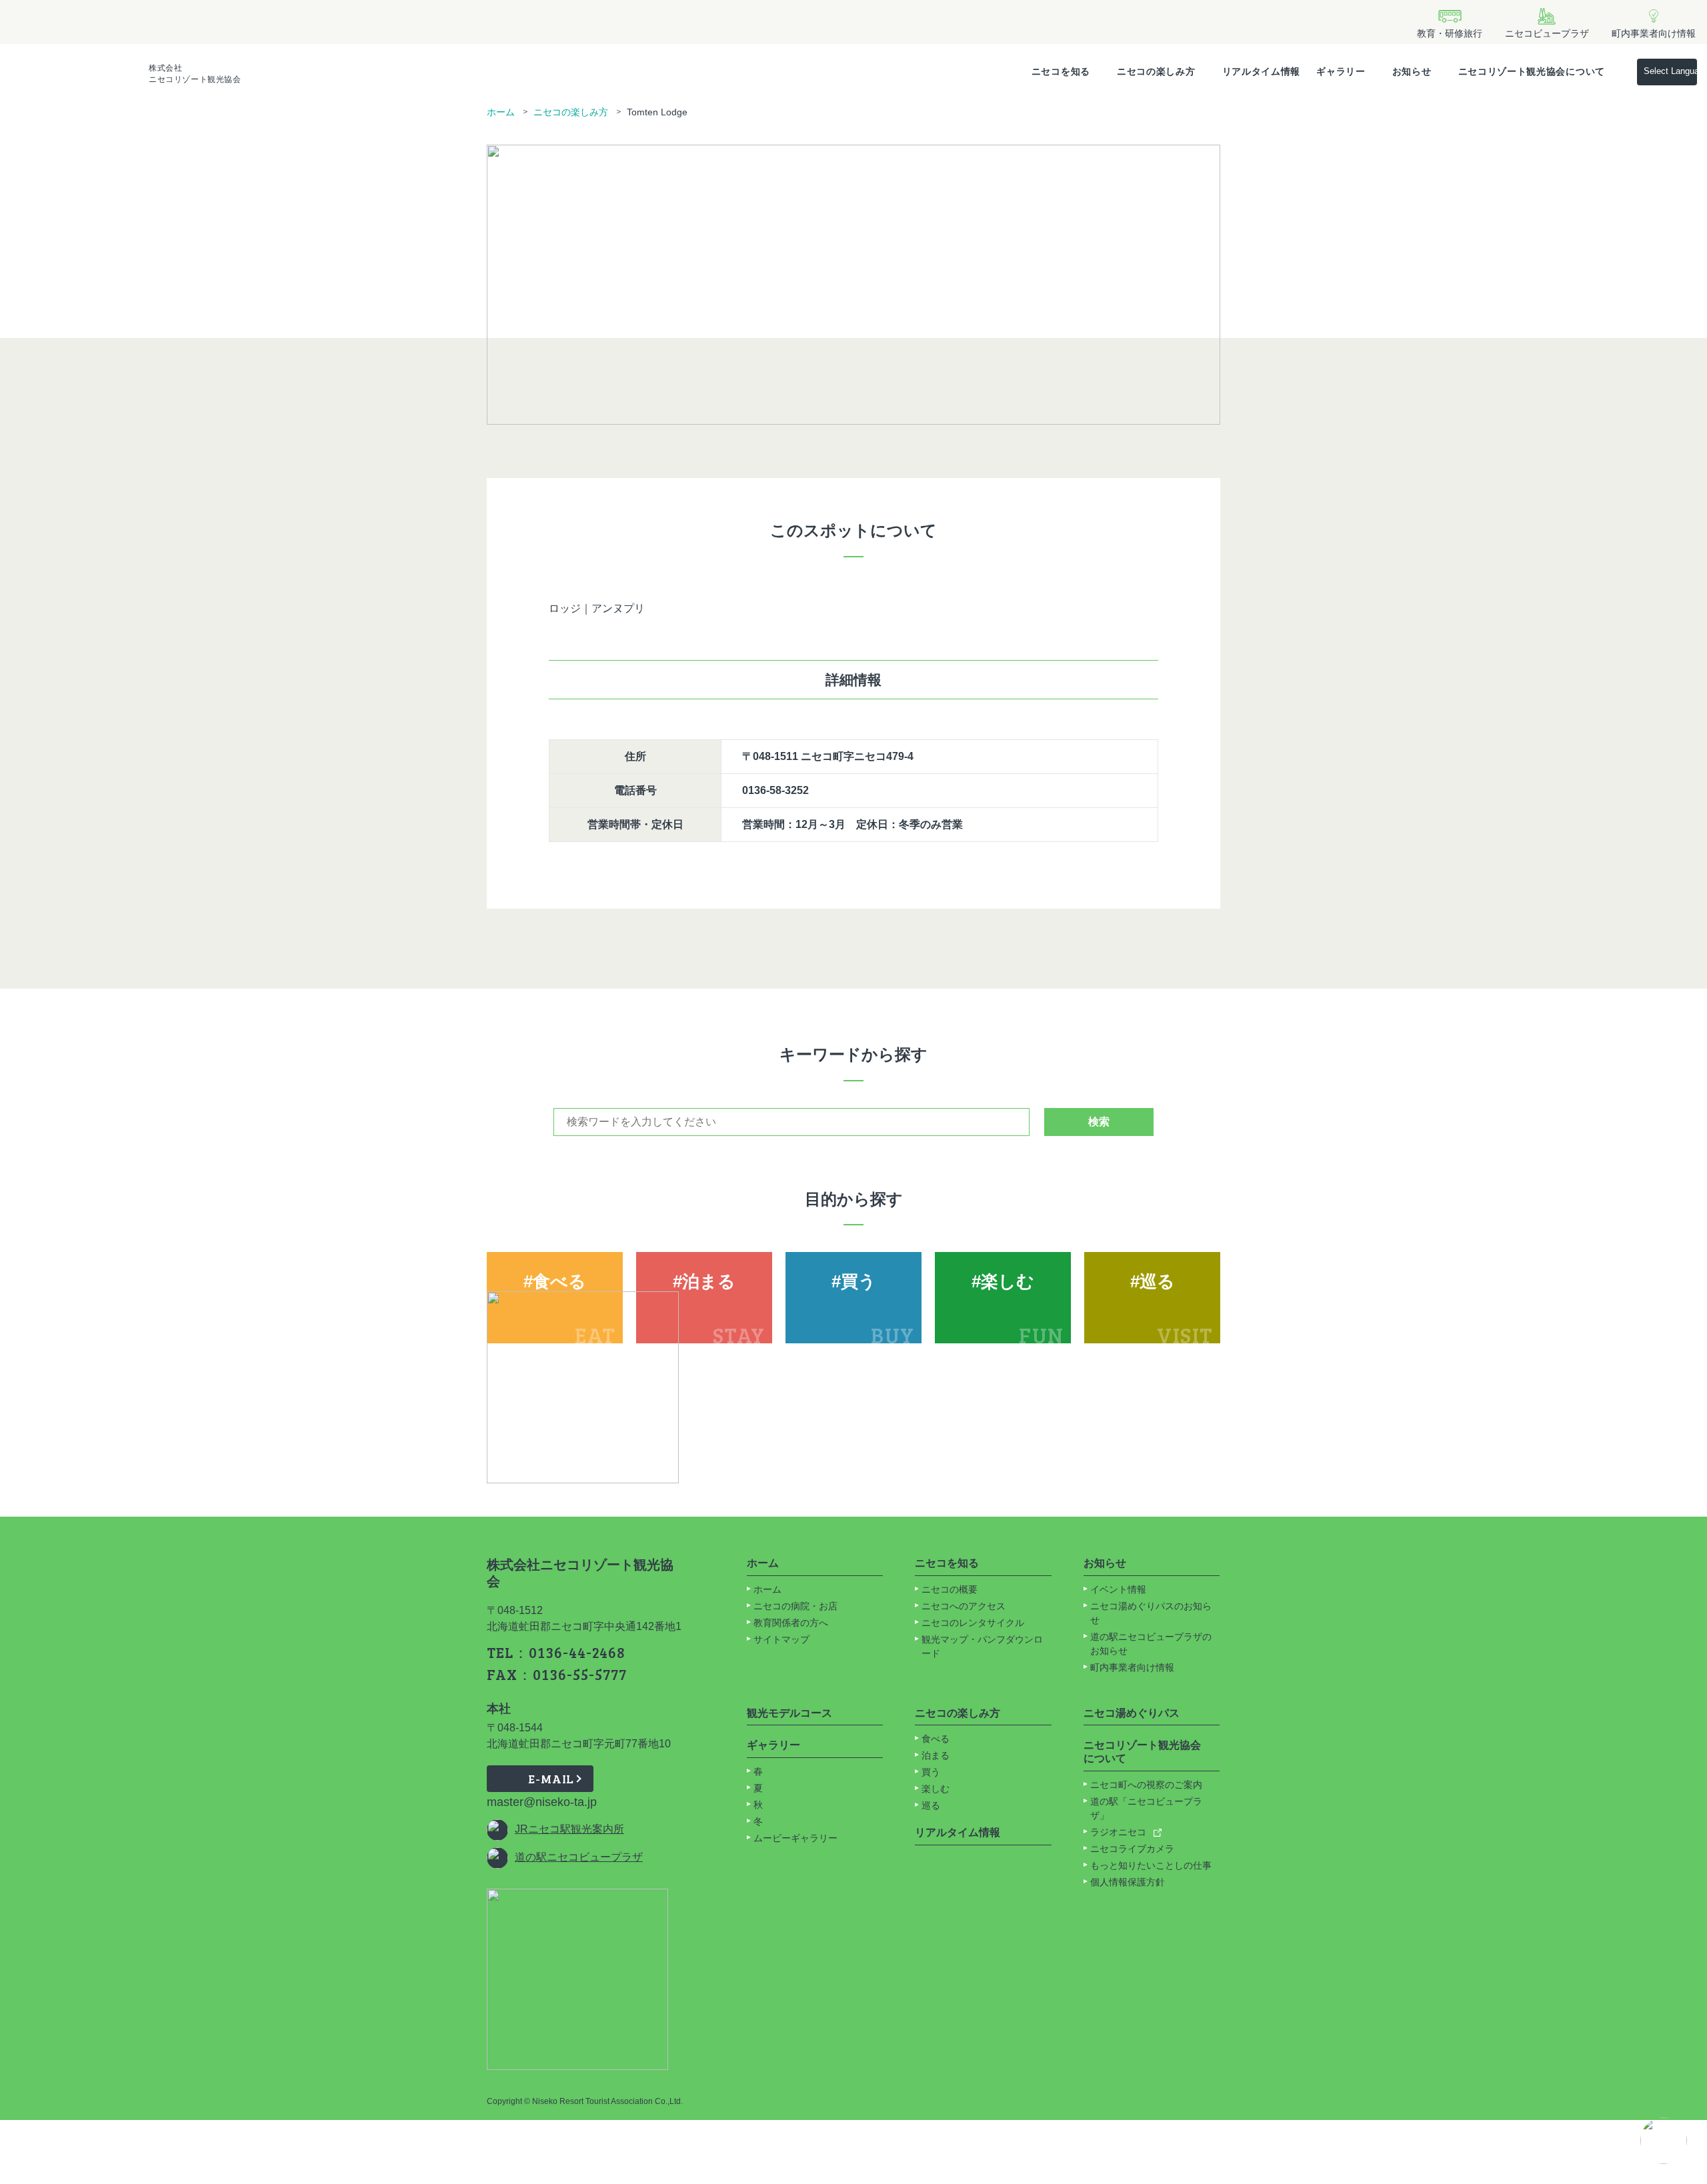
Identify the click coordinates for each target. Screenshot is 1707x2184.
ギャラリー (1341, 71)
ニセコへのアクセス (964, 1606)
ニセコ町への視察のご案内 (1146, 1785)
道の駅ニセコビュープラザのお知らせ (1151, 1644)
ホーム (501, 112)
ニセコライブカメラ (1132, 1849)
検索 (1099, 1122)
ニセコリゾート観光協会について (1532, 71)
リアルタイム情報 (1262, 71)
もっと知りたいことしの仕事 (1151, 1865)
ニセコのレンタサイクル (973, 1623)
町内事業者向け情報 (1132, 1667)
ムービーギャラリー (795, 1838)
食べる (936, 1739)
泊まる (936, 1755)
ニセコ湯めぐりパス (1132, 1713)
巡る (931, 1805)
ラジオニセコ (1120, 1832)
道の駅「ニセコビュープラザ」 (1146, 1808)
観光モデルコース (789, 1713)
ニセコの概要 (950, 1589)
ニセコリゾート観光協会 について (1142, 1752)
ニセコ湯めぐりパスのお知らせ (1151, 1613)
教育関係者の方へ (791, 1623)
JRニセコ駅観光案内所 (569, 1829)
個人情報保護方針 (1128, 1882)
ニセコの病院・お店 (795, 1606)
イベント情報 (1118, 1589)
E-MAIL (551, 1779)
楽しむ (936, 1789)
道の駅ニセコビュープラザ (579, 1857)
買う (931, 1772)
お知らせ (1412, 71)
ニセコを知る (1061, 71)
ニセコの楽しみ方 (1156, 71)
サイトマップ (781, 1639)
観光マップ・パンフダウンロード (982, 1646)
